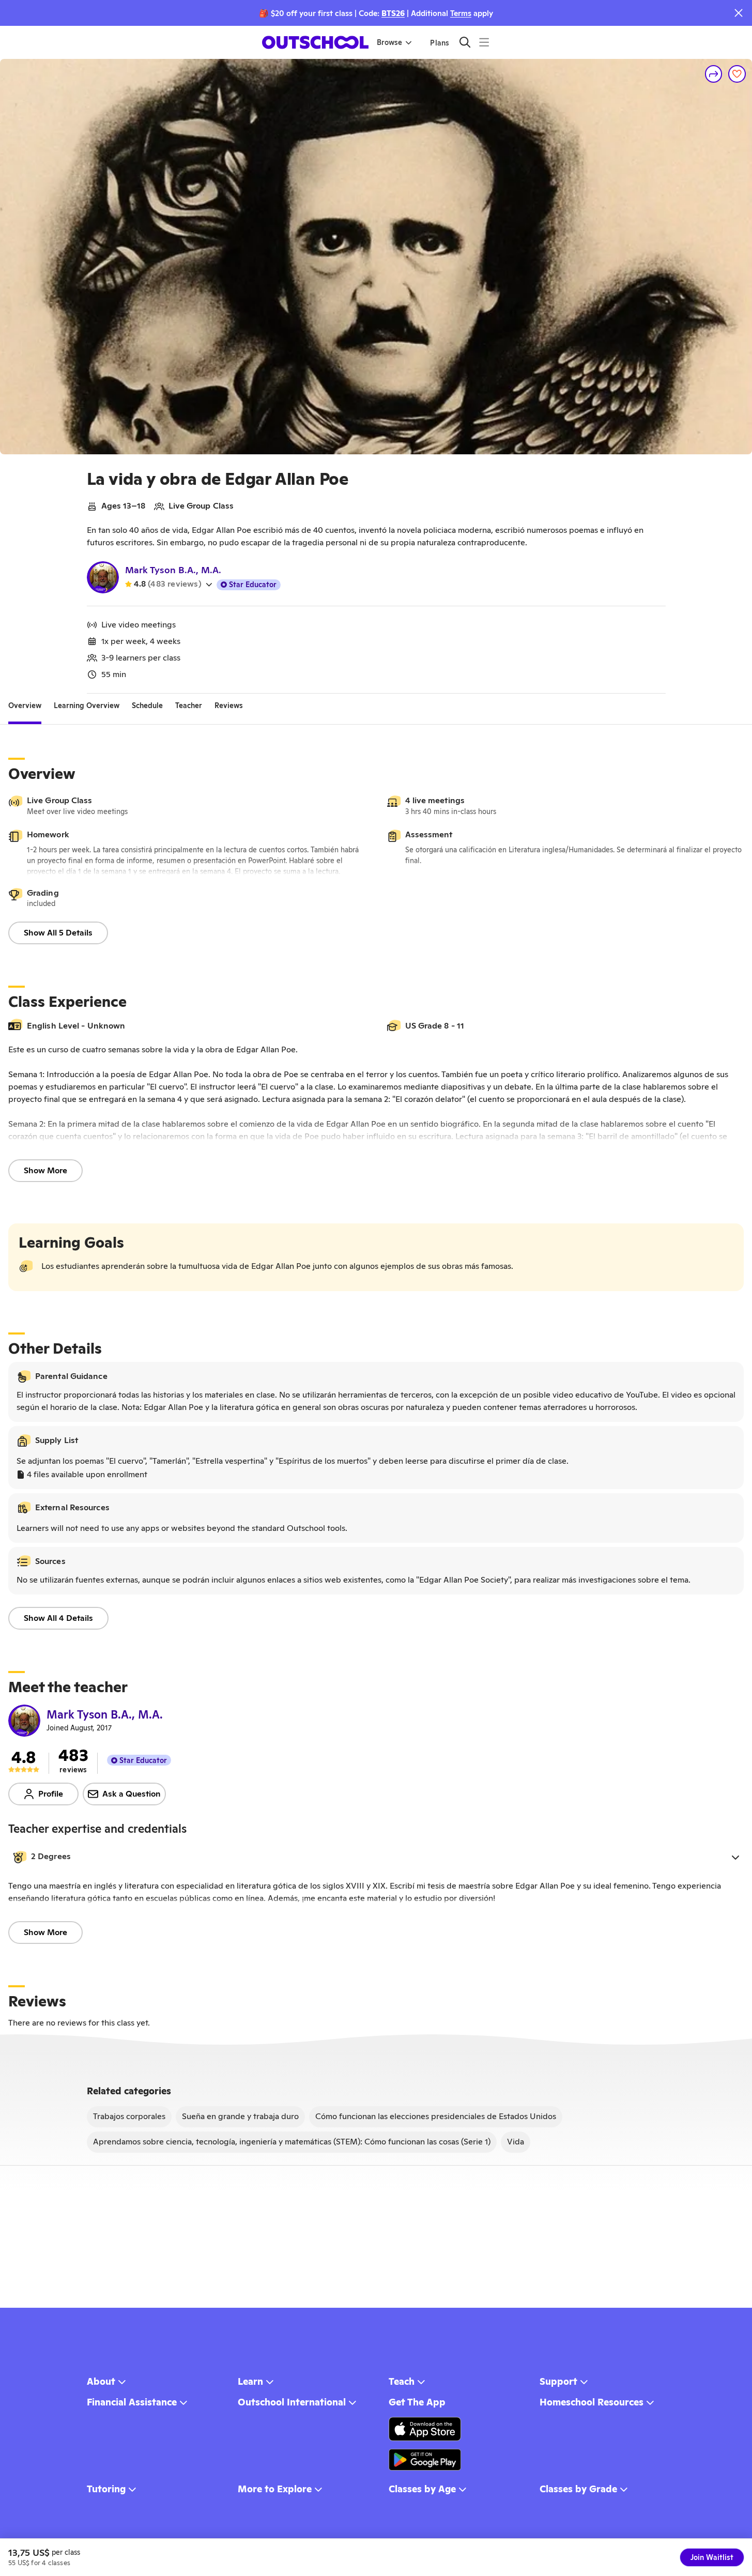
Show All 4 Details (58, 1618)
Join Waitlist (712, 2557)
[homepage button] (315, 42)
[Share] (714, 74)
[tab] (25, 706)
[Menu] (484, 42)
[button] (376, 1857)
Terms (461, 13)
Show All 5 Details (58, 933)
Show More (45, 1170)
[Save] (737, 74)
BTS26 (393, 13)
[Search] (465, 42)
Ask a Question (132, 1794)
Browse (389, 42)
